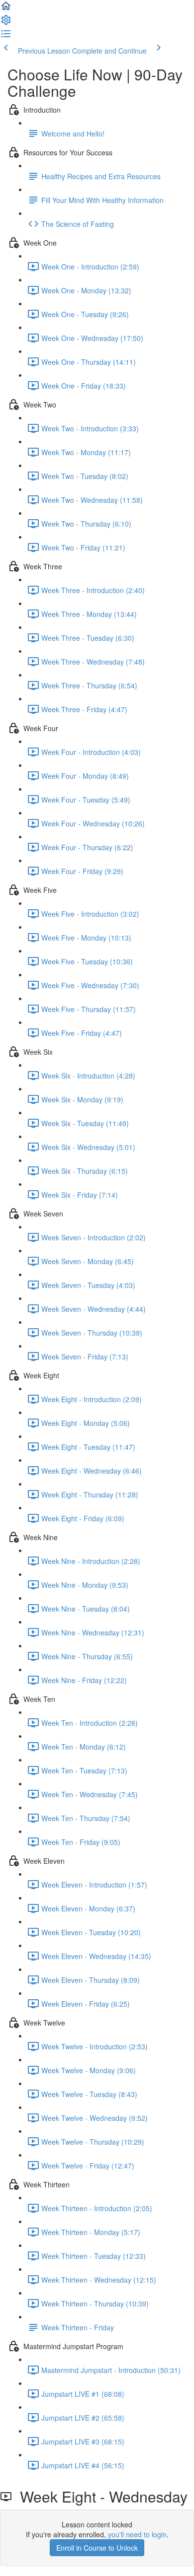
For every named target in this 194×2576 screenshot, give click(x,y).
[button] (6, 9)
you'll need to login (137, 2534)
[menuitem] (6, 23)
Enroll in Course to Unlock (97, 2548)
